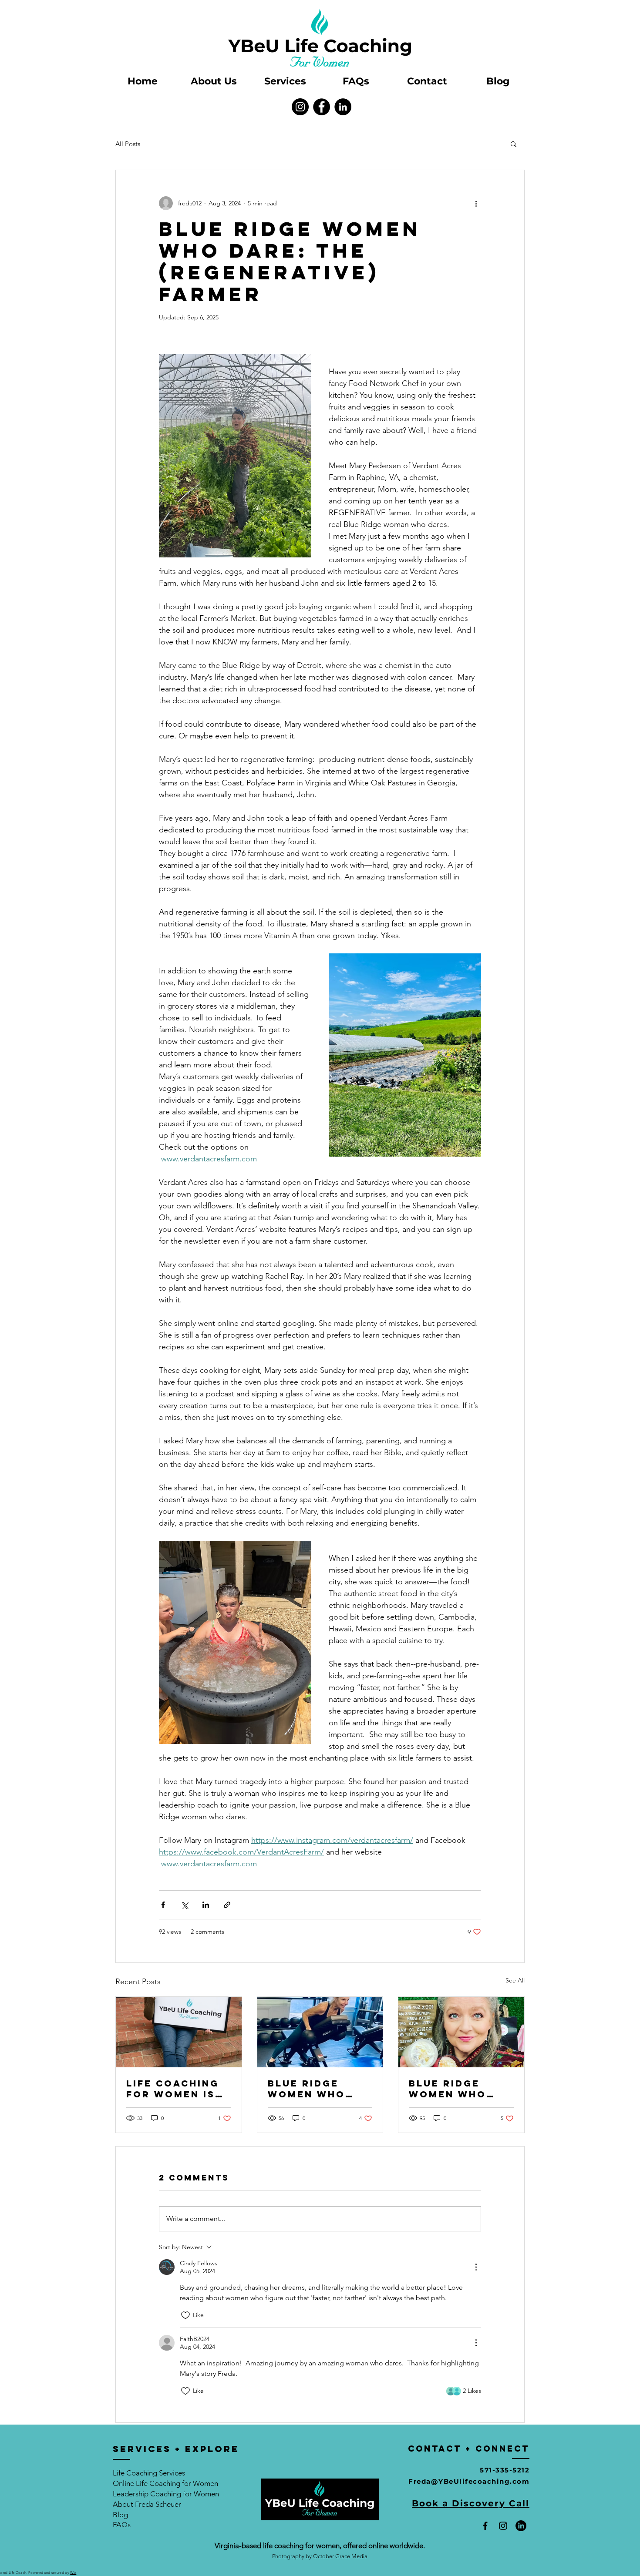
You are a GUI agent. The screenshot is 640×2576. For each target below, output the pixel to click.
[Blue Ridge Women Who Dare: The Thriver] (461, 2032)
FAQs (122, 2525)
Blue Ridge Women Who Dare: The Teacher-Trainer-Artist (317, 2089)
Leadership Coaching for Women (166, 2494)
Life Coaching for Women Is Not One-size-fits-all (173, 2089)
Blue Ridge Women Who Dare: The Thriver (448, 2089)
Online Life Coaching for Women (165, 2483)
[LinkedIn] (343, 107)
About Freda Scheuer (147, 2504)
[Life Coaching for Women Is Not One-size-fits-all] (179, 2032)
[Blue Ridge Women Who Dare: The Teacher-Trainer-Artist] (320, 2032)
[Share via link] (227, 1905)
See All (515, 1980)
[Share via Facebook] (163, 1905)
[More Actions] (476, 2267)
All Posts (128, 144)
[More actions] (476, 203)
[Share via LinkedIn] (206, 1905)
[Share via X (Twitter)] (184, 1905)
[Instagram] (300, 107)
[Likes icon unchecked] (185, 2315)
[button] (514, 144)
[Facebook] (322, 107)
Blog (120, 2515)
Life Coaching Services (149, 2473)
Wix (73, 2573)
